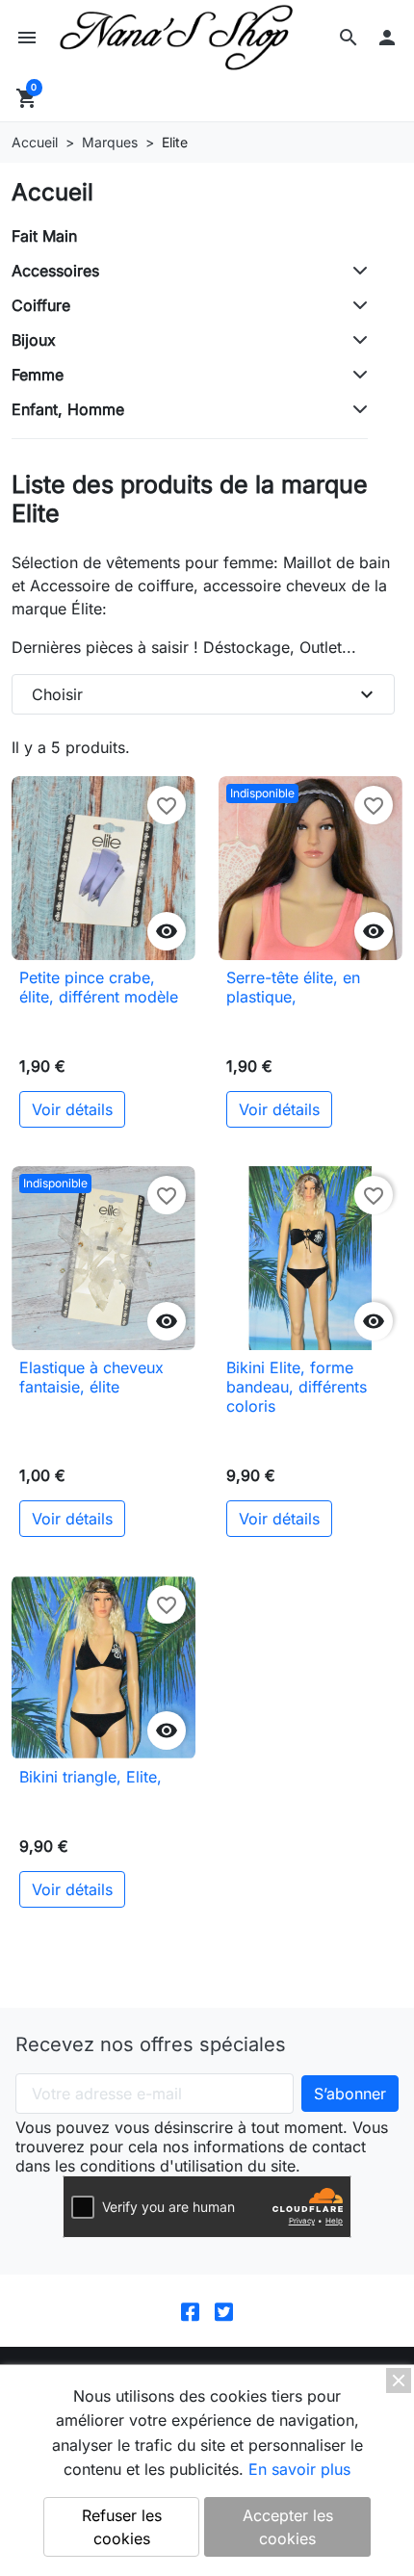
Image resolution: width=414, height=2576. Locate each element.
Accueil (52, 192)
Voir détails (72, 1109)
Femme (38, 375)
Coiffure (41, 305)
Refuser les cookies (122, 2527)
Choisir (205, 694)
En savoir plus (299, 2469)
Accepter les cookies (288, 2527)
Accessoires (55, 271)
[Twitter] (224, 2311)
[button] (349, 38)
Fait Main (44, 236)
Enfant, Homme (68, 409)
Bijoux (34, 340)
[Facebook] (190, 2311)
